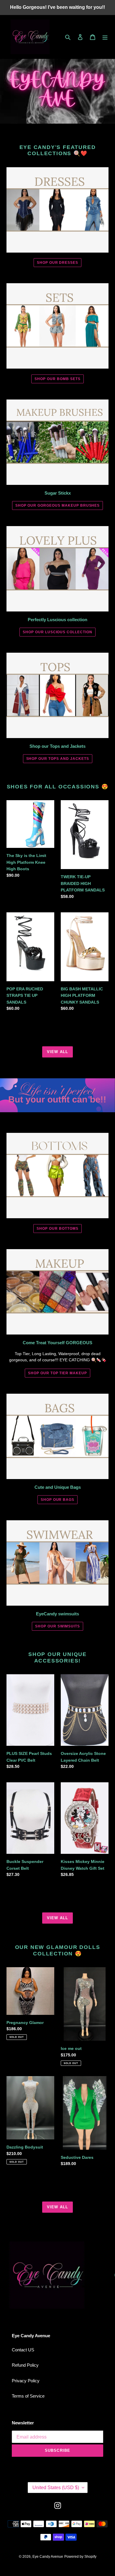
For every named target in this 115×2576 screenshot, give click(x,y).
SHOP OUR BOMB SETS (57, 379)
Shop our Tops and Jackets (58, 759)
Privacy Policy (26, 2381)
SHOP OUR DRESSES (57, 263)
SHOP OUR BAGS (57, 1500)
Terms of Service (28, 2396)
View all (57, 1052)
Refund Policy (25, 2365)
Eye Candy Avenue (48, 2557)
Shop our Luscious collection (57, 632)
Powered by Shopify (80, 2557)
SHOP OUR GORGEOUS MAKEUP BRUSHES (58, 505)
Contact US (23, 2350)
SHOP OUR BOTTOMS (57, 1229)
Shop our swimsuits (57, 1626)
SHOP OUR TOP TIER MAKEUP (57, 1373)
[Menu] (105, 37)
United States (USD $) (56, 2488)
